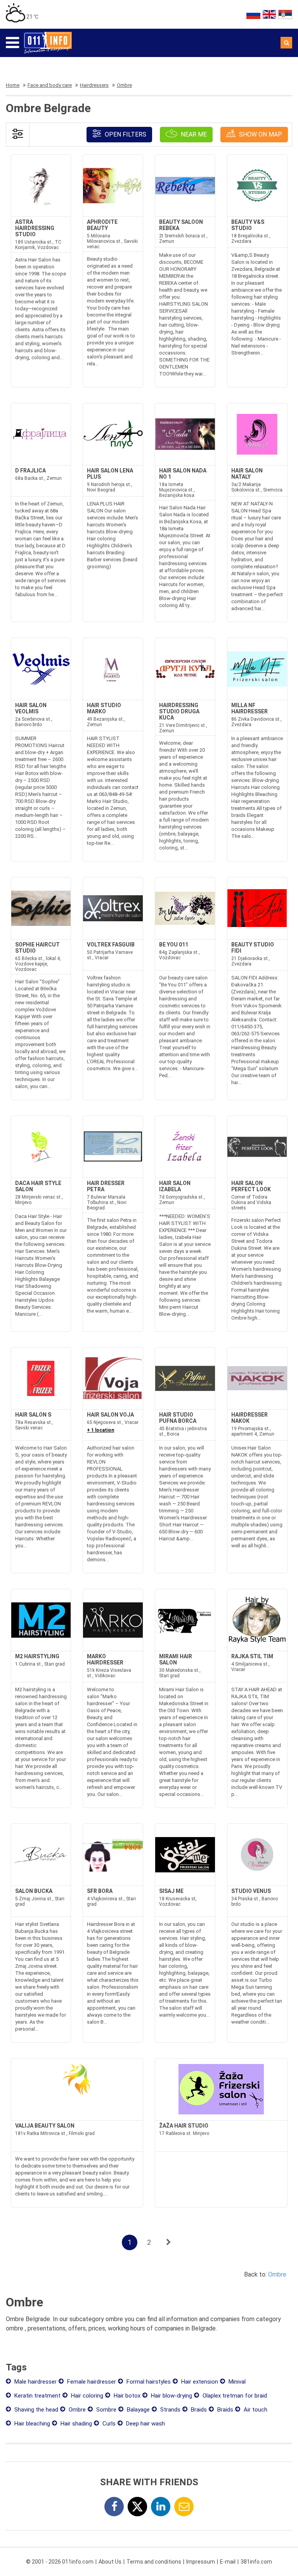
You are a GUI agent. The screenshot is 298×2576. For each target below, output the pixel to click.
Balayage (138, 2410)
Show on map (260, 134)
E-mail (228, 2562)
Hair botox (126, 2396)
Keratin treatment (37, 2396)
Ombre (277, 2274)
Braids (198, 2410)
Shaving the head (36, 2410)
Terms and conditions (154, 2562)
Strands (170, 2410)
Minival (236, 2382)
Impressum (201, 2562)
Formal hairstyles (148, 2382)
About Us (110, 2562)
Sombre (106, 2410)
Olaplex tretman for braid (234, 2396)
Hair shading (75, 2424)
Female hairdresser (91, 2382)
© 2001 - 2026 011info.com (60, 2562)
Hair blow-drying (171, 2396)
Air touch (255, 2410)
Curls (108, 2424)
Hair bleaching (31, 2424)
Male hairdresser (35, 2382)
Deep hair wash (145, 2424)
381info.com (256, 2562)
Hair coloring (86, 2396)
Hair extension (199, 2382)
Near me (193, 134)
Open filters (125, 134)
